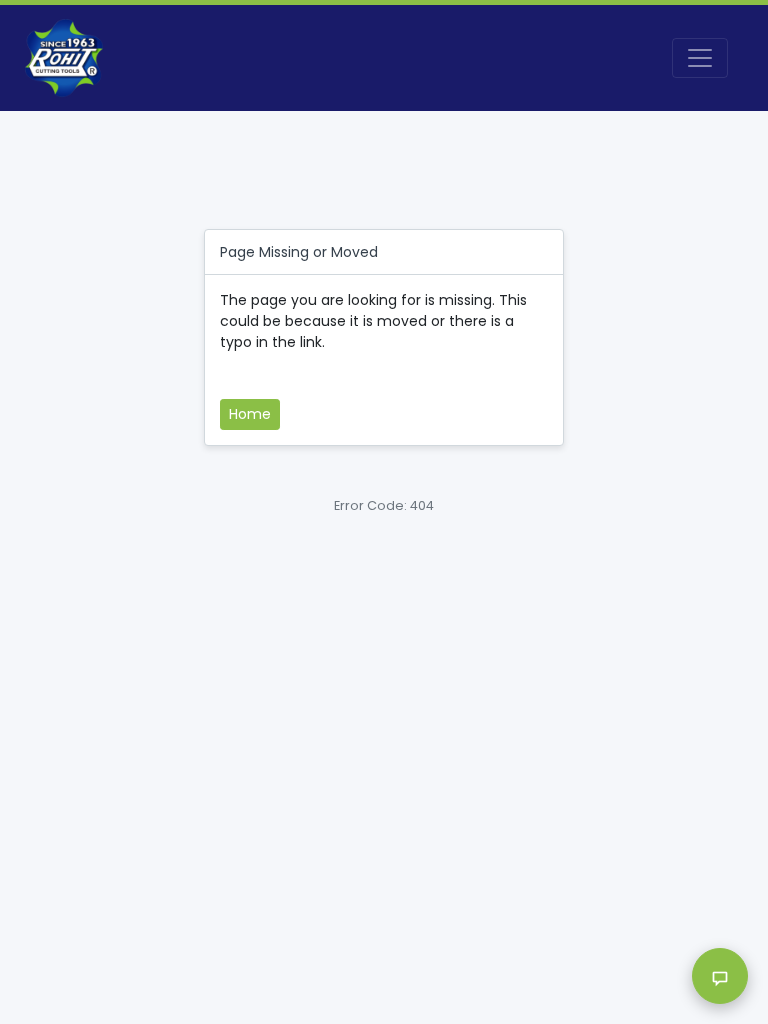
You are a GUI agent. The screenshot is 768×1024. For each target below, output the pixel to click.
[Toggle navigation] (700, 58)
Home (250, 414)
